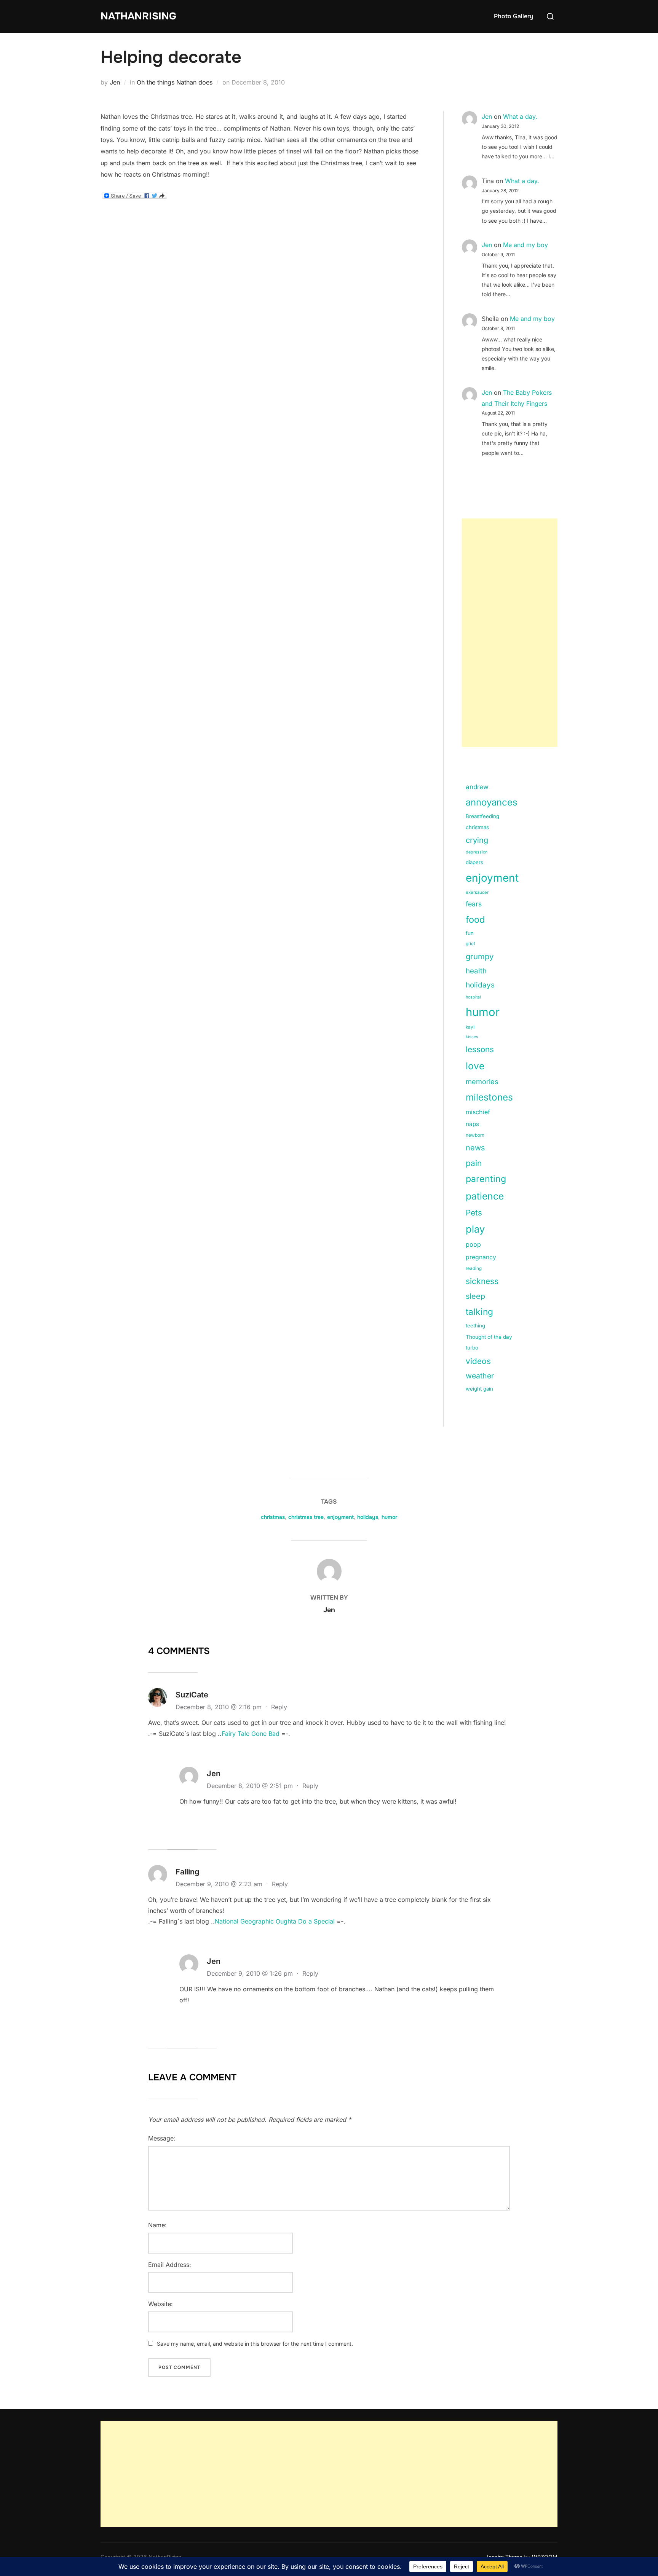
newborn (475, 1135)
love (475, 1066)
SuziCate (192, 1695)
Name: (157, 2225)
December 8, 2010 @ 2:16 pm (220, 1707)
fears (474, 904)
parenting (486, 1179)
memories (482, 1081)
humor (483, 1012)
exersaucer (477, 892)
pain (474, 1163)
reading (474, 1268)
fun (470, 933)
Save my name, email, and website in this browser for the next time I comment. (255, 2344)
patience (485, 1196)
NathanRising (138, 16)
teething (475, 1325)
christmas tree (306, 1517)
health (476, 971)
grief (470, 944)
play (475, 1229)
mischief (478, 1112)
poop (473, 1244)
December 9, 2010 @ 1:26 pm (251, 1973)
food (475, 920)
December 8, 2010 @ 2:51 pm (251, 1786)
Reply (279, 1707)
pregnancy (481, 1257)
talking (479, 1312)
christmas (477, 827)
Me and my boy (525, 245)
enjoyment (492, 878)
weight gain (479, 1389)
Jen (115, 82)
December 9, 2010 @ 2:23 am (220, 1884)
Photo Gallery (514, 16)
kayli (471, 1027)
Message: (162, 2138)
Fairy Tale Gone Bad (251, 1734)
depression (477, 852)
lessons (480, 1049)
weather (480, 1376)
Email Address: (170, 2265)
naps (472, 1124)
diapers (474, 862)
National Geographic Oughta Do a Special (275, 1921)
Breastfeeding (482, 816)
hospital (473, 997)
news (475, 1148)
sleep (475, 1296)
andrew (477, 787)
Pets (474, 1213)
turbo (472, 1348)
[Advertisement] (510, 633)
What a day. (520, 116)
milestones (489, 1097)
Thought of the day (489, 1337)
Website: (161, 2304)
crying (477, 840)
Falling (188, 1872)
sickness (482, 1281)
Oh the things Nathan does (175, 82)
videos (478, 1361)
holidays (480, 985)
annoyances (492, 802)
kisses (472, 1037)
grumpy (480, 956)
